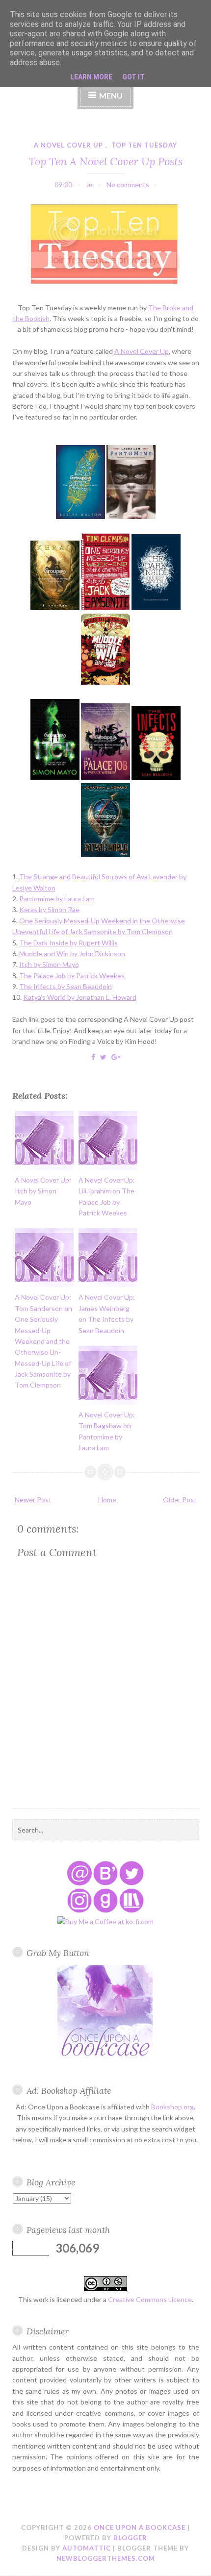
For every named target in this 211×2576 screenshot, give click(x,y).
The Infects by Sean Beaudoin (66, 986)
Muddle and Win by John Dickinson (72, 954)
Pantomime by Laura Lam (57, 899)
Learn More (91, 77)
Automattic (87, 2548)
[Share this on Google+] (116, 1057)
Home (107, 1499)
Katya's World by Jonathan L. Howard (80, 997)
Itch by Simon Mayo (49, 964)
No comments (128, 185)
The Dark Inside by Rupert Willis (68, 943)
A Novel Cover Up (142, 351)
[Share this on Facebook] (93, 1057)
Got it (133, 77)
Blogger (130, 2538)
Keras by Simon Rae (49, 909)
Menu (111, 95)
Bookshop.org (172, 2107)
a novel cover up (68, 145)
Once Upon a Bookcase (140, 2527)
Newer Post (33, 1499)
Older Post (180, 1499)
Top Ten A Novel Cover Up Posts (105, 161)
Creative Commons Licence (150, 2299)
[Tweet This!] (103, 1057)
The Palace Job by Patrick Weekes (72, 976)
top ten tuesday (144, 145)
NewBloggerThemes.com (106, 2558)
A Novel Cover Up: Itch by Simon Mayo (43, 1191)
